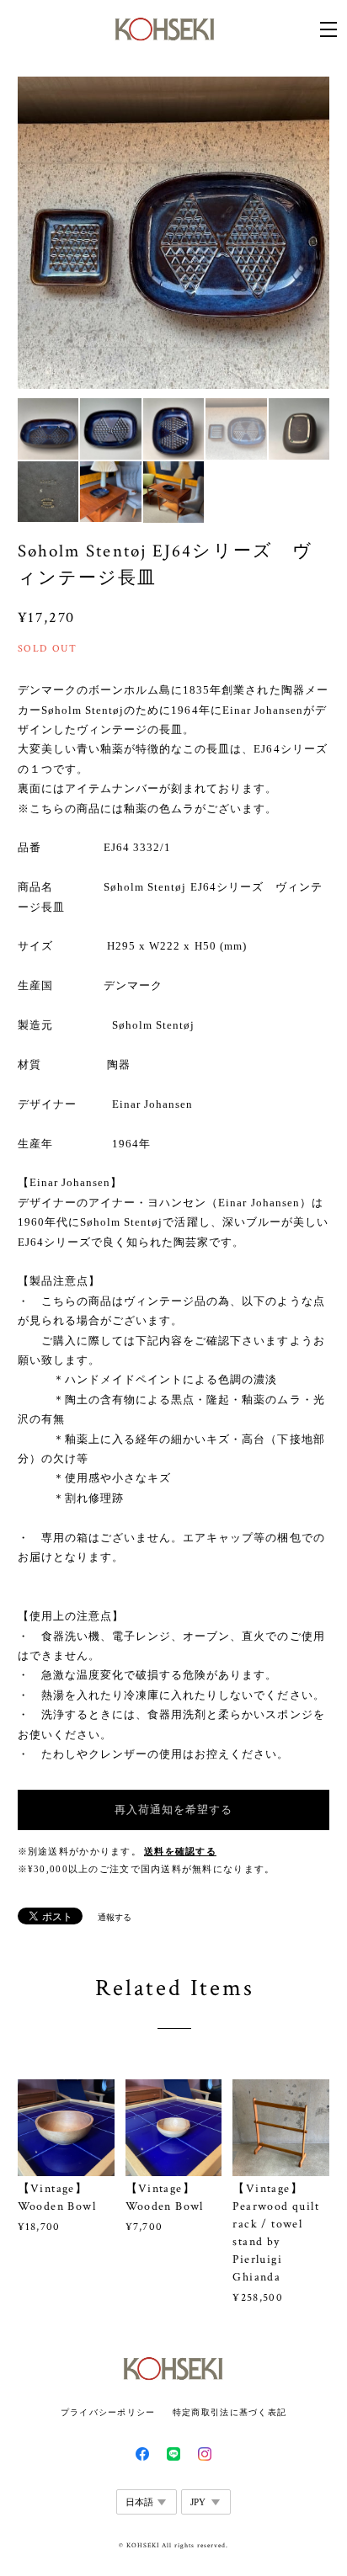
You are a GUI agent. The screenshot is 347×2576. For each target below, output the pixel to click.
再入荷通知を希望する (173, 1810)
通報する (115, 1917)
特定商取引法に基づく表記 (230, 2412)
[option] (174, 233)
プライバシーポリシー (108, 2412)
